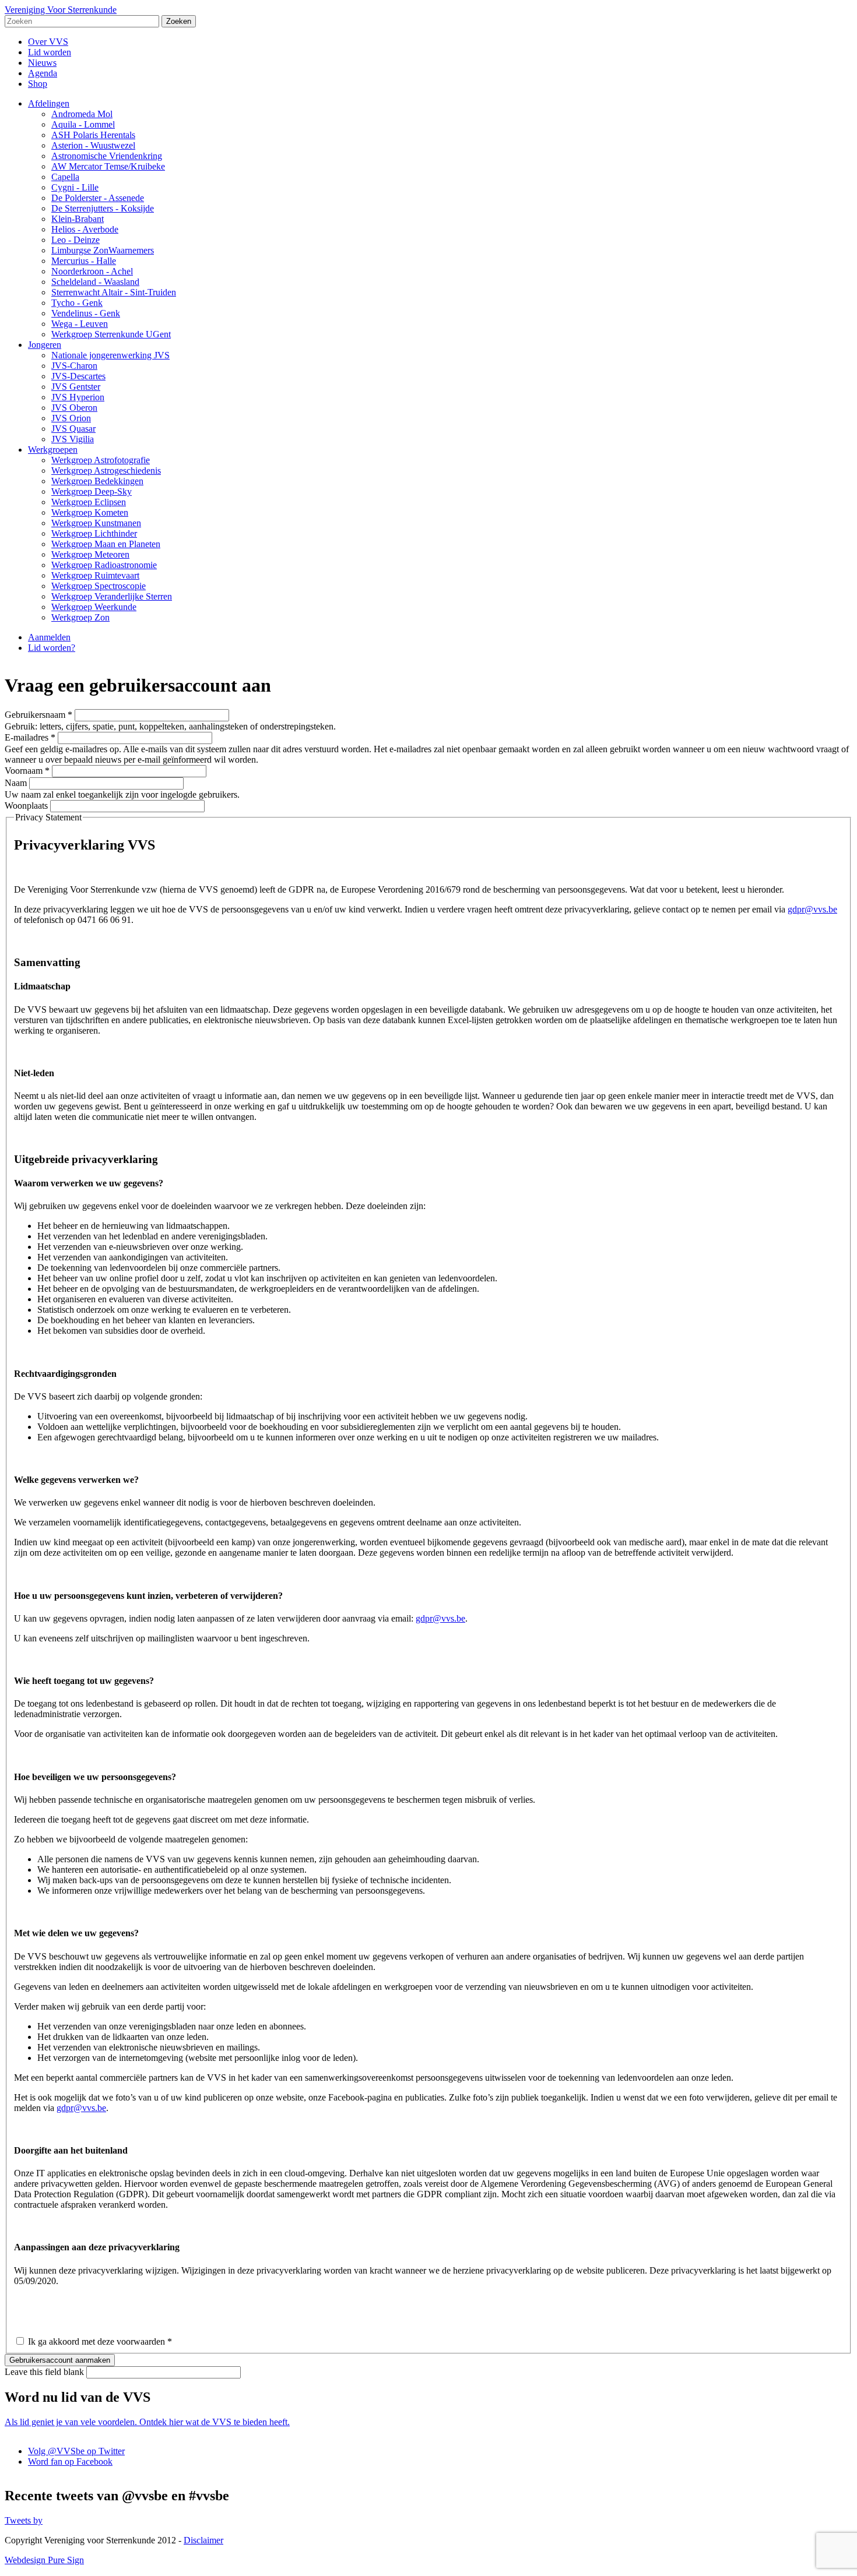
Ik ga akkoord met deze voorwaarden (100, 2341)
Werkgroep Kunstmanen (96, 523)
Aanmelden (49, 637)
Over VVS (48, 42)
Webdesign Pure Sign (44, 2560)
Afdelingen (49, 103)
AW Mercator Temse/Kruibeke (108, 166)
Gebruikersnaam (38, 715)
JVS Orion (71, 418)
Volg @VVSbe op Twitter (76, 2451)
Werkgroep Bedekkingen (97, 481)
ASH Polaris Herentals (93, 135)
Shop (38, 84)
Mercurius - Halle (84, 261)
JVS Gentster (76, 387)
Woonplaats (27, 806)
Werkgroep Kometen (90, 512)
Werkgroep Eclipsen (89, 502)
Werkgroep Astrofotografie (101, 460)
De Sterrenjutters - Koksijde (103, 208)
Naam (17, 783)
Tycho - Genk (77, 303)
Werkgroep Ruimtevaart (95, 575)
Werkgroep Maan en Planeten (106, 544)
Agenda (43, 73)
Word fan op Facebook (70, 2462)
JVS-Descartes (78, 376)
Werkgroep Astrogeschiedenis (106, 471)
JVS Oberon (74, 408)
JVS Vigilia (73, 439)
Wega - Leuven (80, 324)
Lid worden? (52, 648)
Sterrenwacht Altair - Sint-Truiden (114, 292)
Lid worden (50, 52)
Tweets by (24, 2520)
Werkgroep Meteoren (90, 554)
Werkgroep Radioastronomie (104, 565)
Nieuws (42, 63)
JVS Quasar (73, 429)
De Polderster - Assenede (98, 198)
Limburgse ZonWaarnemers (103, 250)
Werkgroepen (53, 450)
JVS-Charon (74, 366)
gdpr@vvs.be (812, 909)
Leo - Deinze (75, 240)
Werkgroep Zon (80, 617)
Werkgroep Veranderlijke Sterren (112, 596)
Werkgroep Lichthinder (94, 533)
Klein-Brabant (78, 219)
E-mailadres (30, 737)
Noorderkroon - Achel (92, 271)
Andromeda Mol (82, 114)
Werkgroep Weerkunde (94, 607)
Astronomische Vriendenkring (107, 156)
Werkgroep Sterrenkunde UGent (111, 334)
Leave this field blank (45, 2372)
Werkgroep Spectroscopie (99, 586)
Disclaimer (203, 2540)
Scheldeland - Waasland (95, 282)
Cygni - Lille (75, 187)
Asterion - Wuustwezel (93, 145)
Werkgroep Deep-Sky (92, 491)
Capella (65, 177)
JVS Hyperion (78, 397)
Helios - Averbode (85, 229)
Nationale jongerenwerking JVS (110, 355)
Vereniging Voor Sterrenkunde (61, 10)
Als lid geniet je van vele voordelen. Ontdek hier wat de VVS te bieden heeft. (147, 2422)
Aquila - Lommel (83, 124)
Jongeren (45, 345)
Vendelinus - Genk (86, 313)
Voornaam (27, 771)
